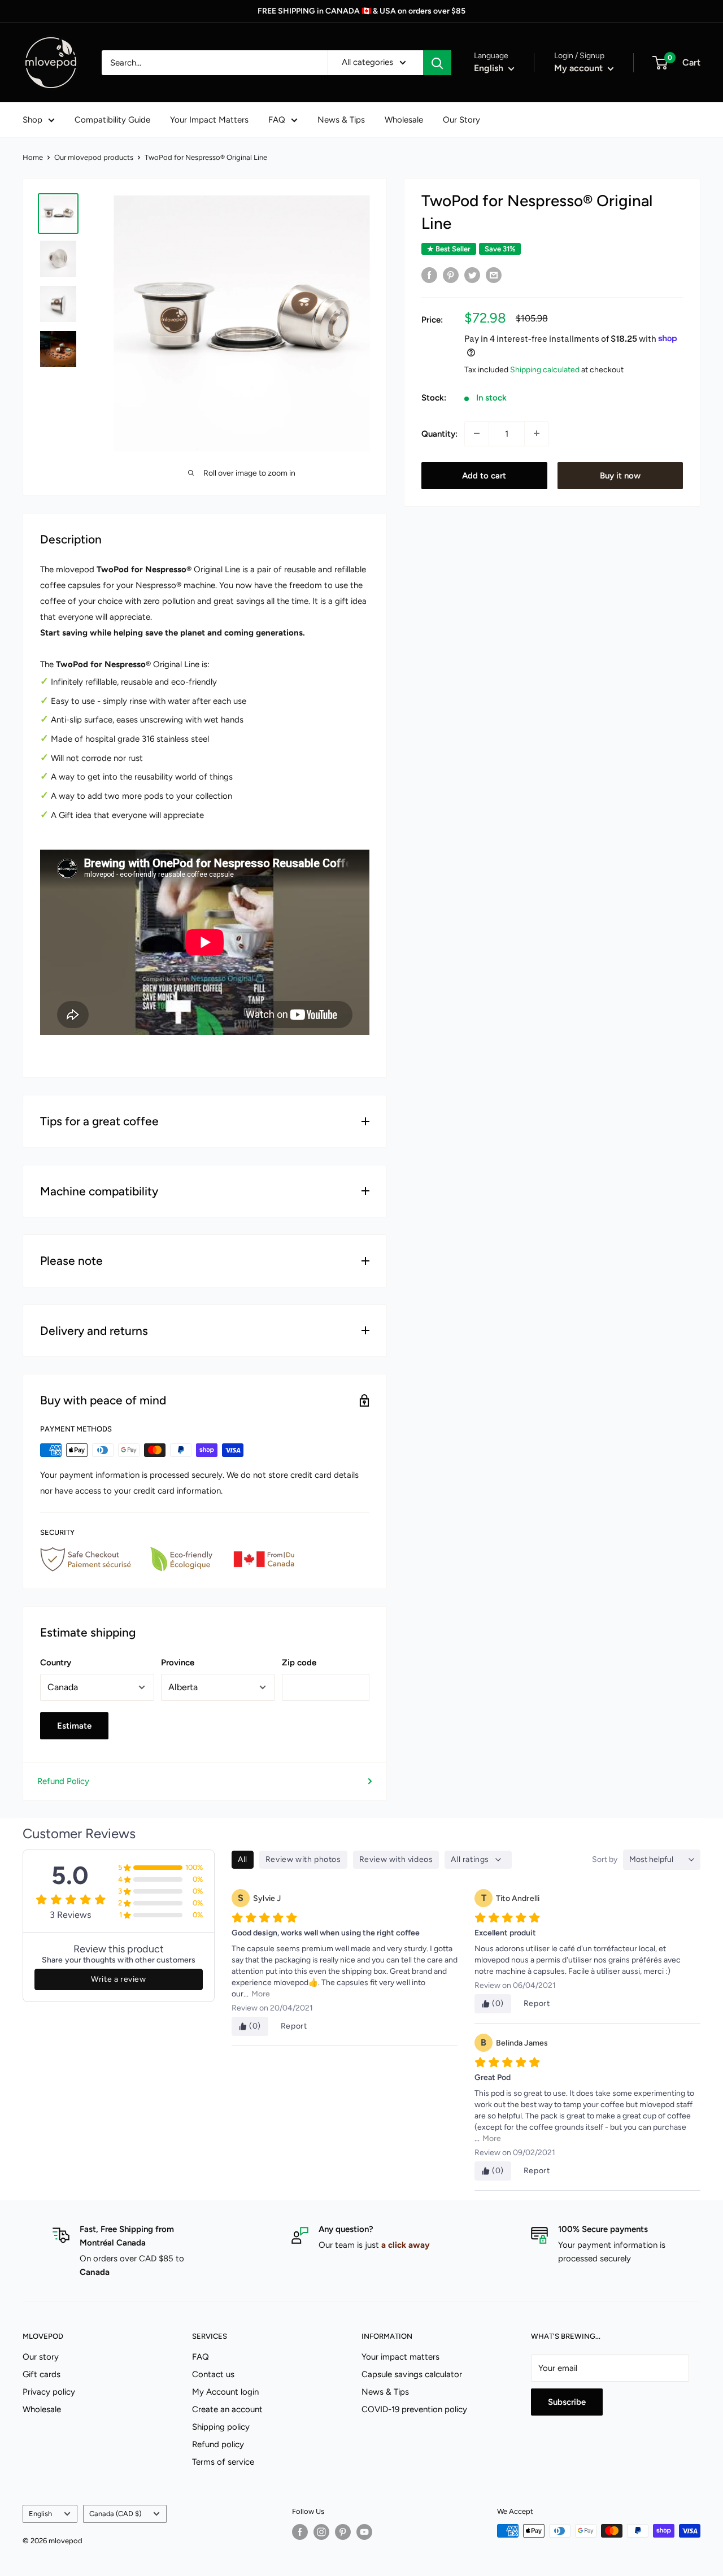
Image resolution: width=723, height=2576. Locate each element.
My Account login (225, 2392)
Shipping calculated (545, 369)
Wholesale (404, 120)
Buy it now (620, 475)
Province (178, 1663)
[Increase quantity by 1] (537, 433)
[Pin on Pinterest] (451, 275)
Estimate (74, 1726)
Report (294, 2026)
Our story (41, 2357)
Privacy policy (49, 2392)
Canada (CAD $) (115, 2514)
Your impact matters (400, 2357)
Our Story (461, 120)
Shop (32, 120)
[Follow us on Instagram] (321, 2532)
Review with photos (303, 1859)
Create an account (227, 2409)
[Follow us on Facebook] (300, 2532)
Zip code (299, 1663)
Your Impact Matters (209, 120)
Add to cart (484, 475)
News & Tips (341, 120)
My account (580, 68)
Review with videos (396, 1859)
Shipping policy (221, 2427)
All (243, 1859)
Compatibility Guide (112, 120)
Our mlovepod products (94, 157)
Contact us (213, 2374)
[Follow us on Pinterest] (343, 2532)
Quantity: (439, 433)
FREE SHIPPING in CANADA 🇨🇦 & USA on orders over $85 (361, 11)
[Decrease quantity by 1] (477, 433)
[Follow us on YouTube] (364, 2532)
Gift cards (42, 2374)
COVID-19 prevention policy (414, 2409)
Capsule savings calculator (412, 2374)
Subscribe (567, 2402)
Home (33, 157)
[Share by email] (494, 275)
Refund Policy (63, 1781)
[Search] (437, 63)
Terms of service (223, 2462)
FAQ (277, 120)
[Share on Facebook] (429, 275)
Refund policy (218, 2444)
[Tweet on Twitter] (472, 275)
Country (56, 1663)
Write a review (118, 1979)
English (40, 2514)
